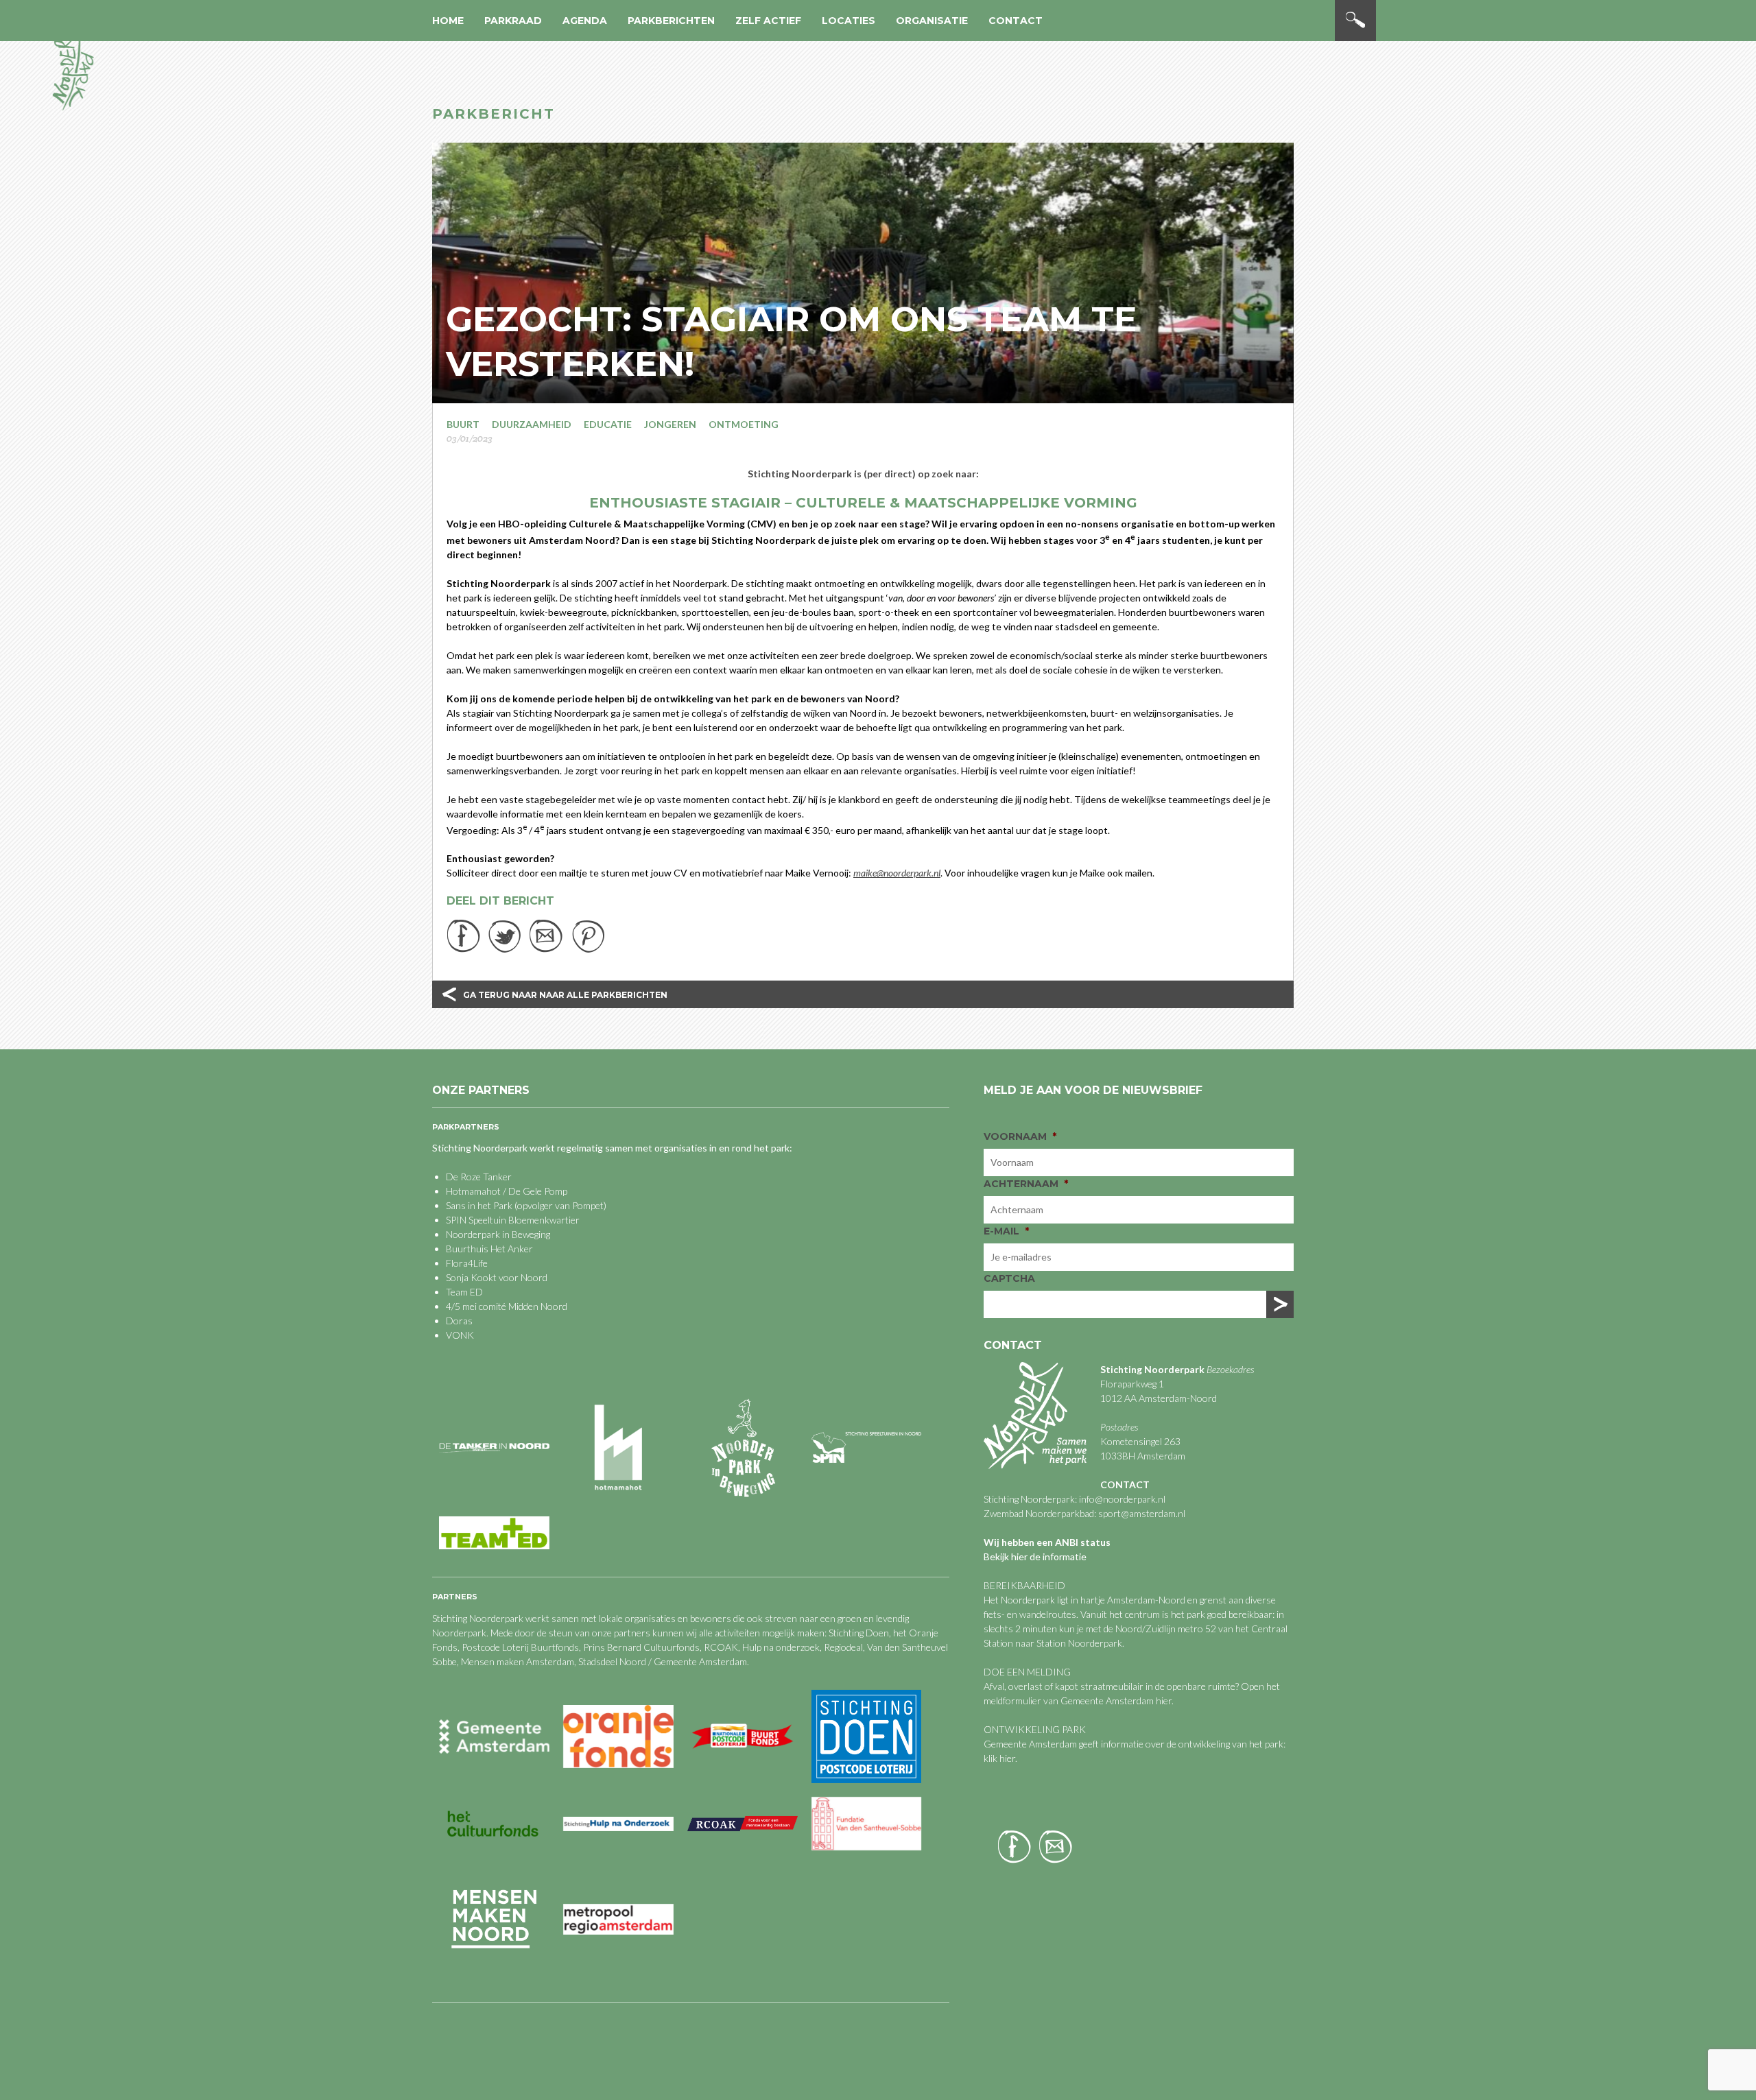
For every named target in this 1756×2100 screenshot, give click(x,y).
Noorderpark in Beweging (498, 1234)
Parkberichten (671, 21)
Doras (459, 1321)
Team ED (464, 1292)
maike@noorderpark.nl (897, 873)
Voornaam (1020, 1136)
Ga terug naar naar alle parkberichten (565, 995)
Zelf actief (768, 21)
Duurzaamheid (532, 424)
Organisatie (932, 21)
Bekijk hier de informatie (1035, 1556)
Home (448, 21)
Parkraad (513, 21)
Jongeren (670, 424)
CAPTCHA (1009, 1278)
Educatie (608, 424)
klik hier (999, 1758)
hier (1164, 1701)
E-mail (1006, 1231)
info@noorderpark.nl (1122, 1499)
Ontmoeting (744, 424)
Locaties (849, 21)
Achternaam (1026, 1184)
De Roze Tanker (479, 1177)
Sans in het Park (479, 1205)
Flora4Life (467, 1263)
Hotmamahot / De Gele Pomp (507, 1191)
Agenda (585, 21)
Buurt (463, 424)
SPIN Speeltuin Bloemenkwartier (513, 1220)
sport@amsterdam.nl (1142, 1513)
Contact (1016, 21)
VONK (460, 1335)
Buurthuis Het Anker (489, 1249)
